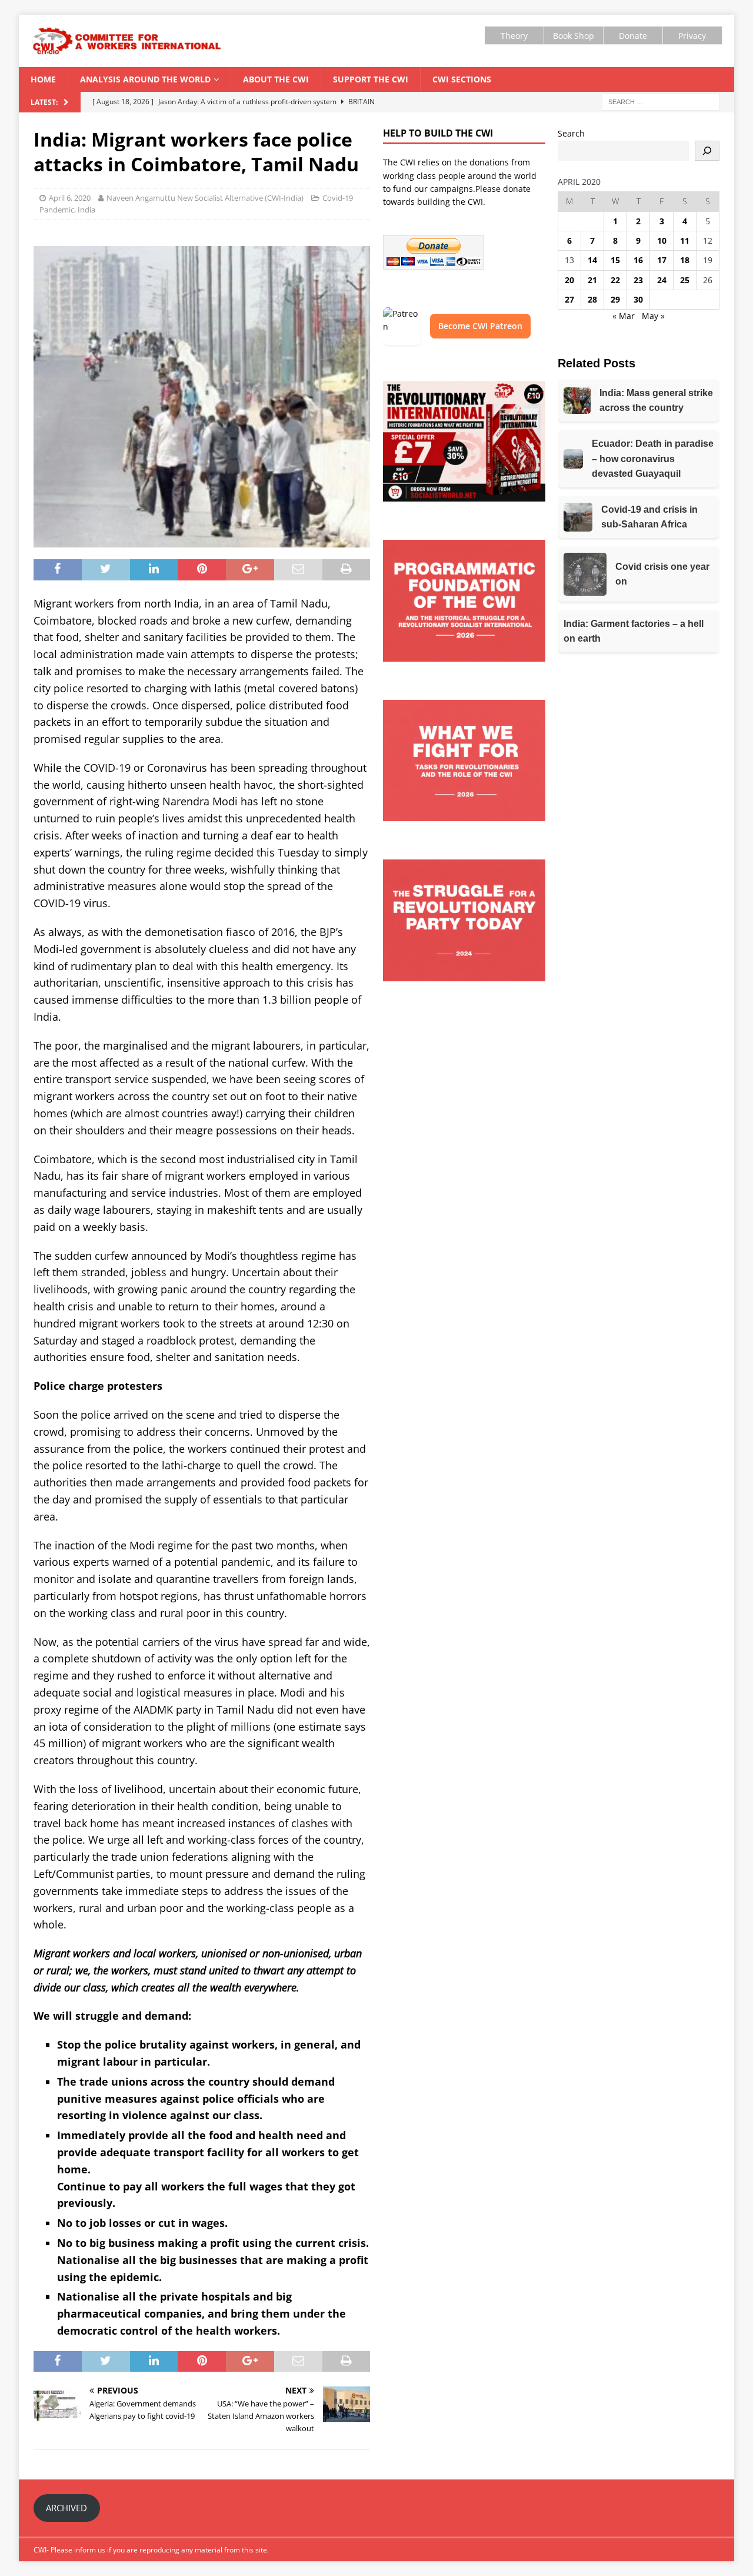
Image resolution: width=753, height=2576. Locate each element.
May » (653, 316)
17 (662, 260)
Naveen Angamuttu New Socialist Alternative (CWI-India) (205, 198)
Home (43, 79)
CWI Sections (462, 79)
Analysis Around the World (145, 79)
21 (592, 280)
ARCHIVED (66, 2508)
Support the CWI (371, 79)
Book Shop (574, 36)
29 (615, 299)
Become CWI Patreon (480, 326)
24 (662, 280)
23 (638, 280)
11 (685, 240)
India (86, 210)
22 (615, 280)
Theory (514, 36)
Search (571, 133)
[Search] (707, 151)
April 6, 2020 (70, 198)
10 (662, 240)
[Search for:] (661, 102)
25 (685, 280)
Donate (633, 36)
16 (638, 260)
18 (685, 260)
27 (569, 299)
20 (569, 280)
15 (615, 260)
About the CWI (276, 79)
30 (638, 299)
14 (592, 260)
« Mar (624, 316)
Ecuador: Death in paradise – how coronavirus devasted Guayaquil (653, 459)
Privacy (692, 36)
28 (592, 299)
